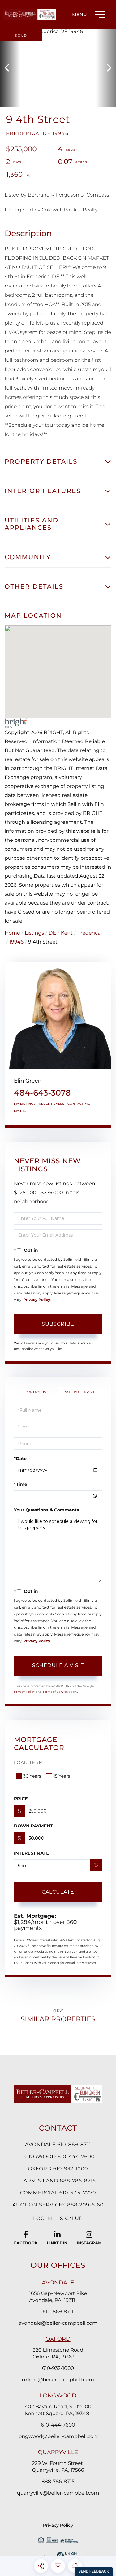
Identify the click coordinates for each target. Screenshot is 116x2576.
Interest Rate (32, 1853)
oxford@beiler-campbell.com (58, 2380)
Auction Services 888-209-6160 (58, 2205)
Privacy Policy (37, 1300)
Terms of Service (55, 1692)
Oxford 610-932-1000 (58, 2169)
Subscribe (58, 1324)
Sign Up (71, 2219)
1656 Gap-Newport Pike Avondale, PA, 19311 (58, 2297)
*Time (21, 1484)
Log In (43, 2219)
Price (21, 1799)
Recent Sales (52, 1104)
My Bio (20, 1111)
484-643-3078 (42, 1093)
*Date (20, 1459)
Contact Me (79, 1104)
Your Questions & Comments (46, 1510)
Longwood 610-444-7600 (58, 2157)
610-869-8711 (58, 2312)
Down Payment (33, 1826)
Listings (34, 933)
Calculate (58, 1892)
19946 (16, 942)
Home (12, 933)
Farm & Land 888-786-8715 (58, 2181)
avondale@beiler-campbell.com (58, 2323)
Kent (67, 933)
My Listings (25, 1104)
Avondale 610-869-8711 (58, 2145)
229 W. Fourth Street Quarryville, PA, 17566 (58, 2467)
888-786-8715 (58, 2482)
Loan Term (29, 1762)
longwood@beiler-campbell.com (58, 2437)
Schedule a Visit (80, 1392)
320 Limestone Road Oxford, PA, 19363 (58, 2354)
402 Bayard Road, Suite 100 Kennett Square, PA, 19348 (58, 2410)
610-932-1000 (58, 2369)
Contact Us (36, 1392)
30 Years (32, 1776)
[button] (10, 68)
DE (52, 933)
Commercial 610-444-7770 (58, 2193)
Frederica (89, 933)
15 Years (62, 1776)
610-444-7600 (58, 2425)
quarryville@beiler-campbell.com (58, 2493)
